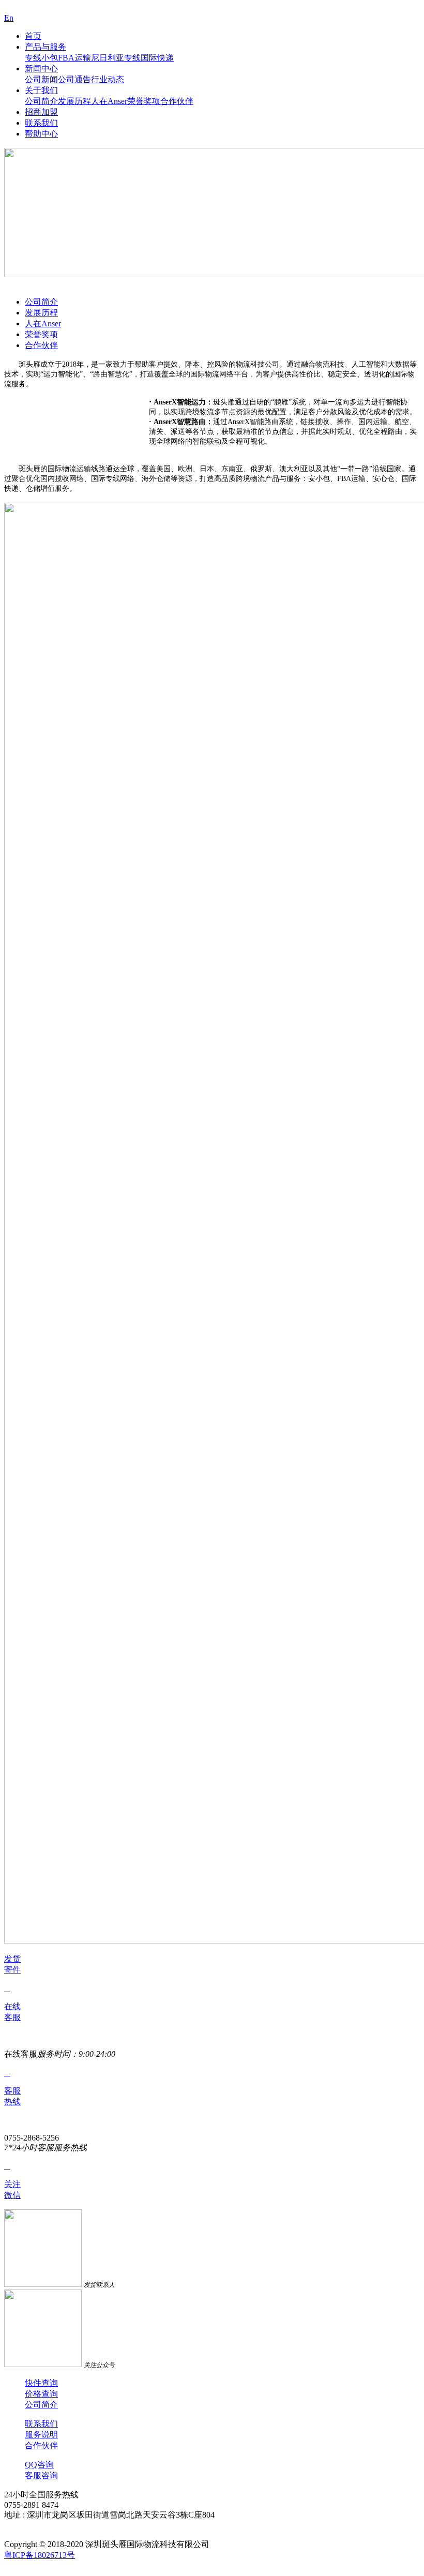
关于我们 (41, 90)
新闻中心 (41, 69)
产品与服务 (46, 47)
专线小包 (41, 58)
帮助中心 (41, 134)
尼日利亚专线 (116, 58)
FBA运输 (74, 58)
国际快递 (157, 58)
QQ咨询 (39, 2465)
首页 (33, 36)
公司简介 (41, 101)
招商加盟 (41, 112)
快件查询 (41, 2383)
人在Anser (109, 101)
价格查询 (41, 2394)
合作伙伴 (177, 101)
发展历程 (74, 101)
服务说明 (41, 2435)
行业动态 (108, 79)
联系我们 (41, 123)
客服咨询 (41, 2475)
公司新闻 (41, 79)
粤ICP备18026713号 (40, 2555)
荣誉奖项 (144, 101)
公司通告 (74, 79)
